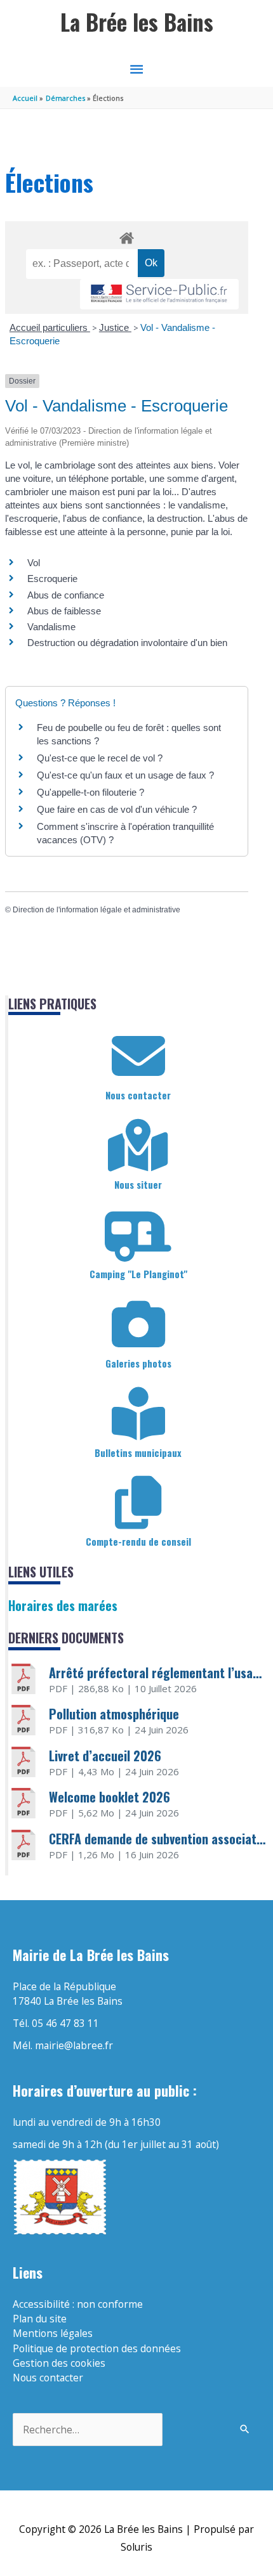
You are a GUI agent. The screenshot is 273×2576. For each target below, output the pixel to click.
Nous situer (138, 1184)
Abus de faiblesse (64, 611)
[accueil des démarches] (126, 236)
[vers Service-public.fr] (159, 294)
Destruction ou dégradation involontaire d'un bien (127, 643)
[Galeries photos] (138, 1324)
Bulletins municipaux (138, 1453)
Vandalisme (51, 627)
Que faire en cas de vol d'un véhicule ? (117, 809)
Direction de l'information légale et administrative (97, 910)
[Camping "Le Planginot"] (138, 1235)
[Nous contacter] (138, 1056)
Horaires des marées (63, 1605)
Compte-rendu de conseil (138, 1541)
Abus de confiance (66, 595)
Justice (115, 327)
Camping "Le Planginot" (138, 1274)
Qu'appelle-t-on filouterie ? (90, 792)
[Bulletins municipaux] (138, 1414)
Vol (34, 563)
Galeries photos (138, 1363)
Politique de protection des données (97, 2348)
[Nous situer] (138, 1146)
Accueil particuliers (50, 327)
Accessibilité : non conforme (78, 2304)
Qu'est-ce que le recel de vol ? (100, 758)
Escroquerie (52, 579)
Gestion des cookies (59, 2363)
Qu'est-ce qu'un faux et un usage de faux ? (125, 775)
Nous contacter (138, 1095)
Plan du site (40, 2319)
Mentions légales (53, 2333)
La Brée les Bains (137, 22)
